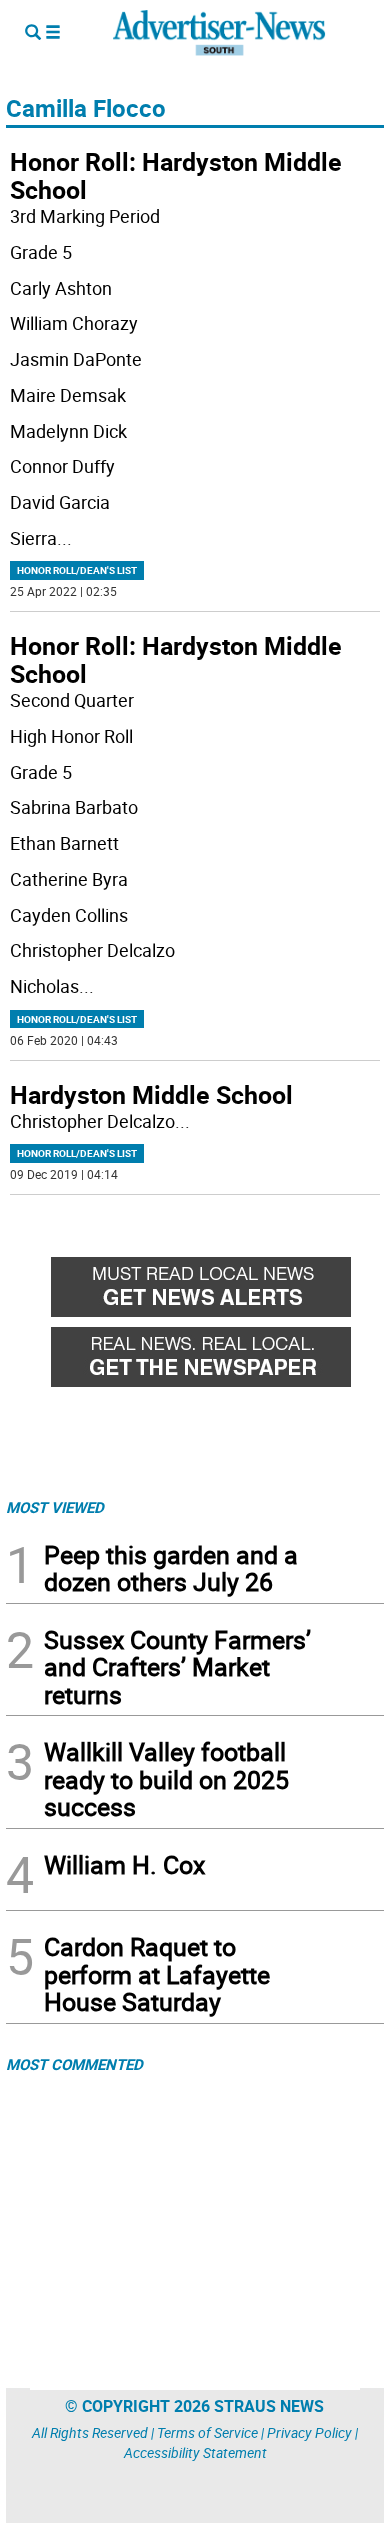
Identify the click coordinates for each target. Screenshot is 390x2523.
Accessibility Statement (195, 2452)
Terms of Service (207, 2432)
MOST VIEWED (55, 1507)
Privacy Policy (309, 2432)
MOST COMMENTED (74, 2064)
